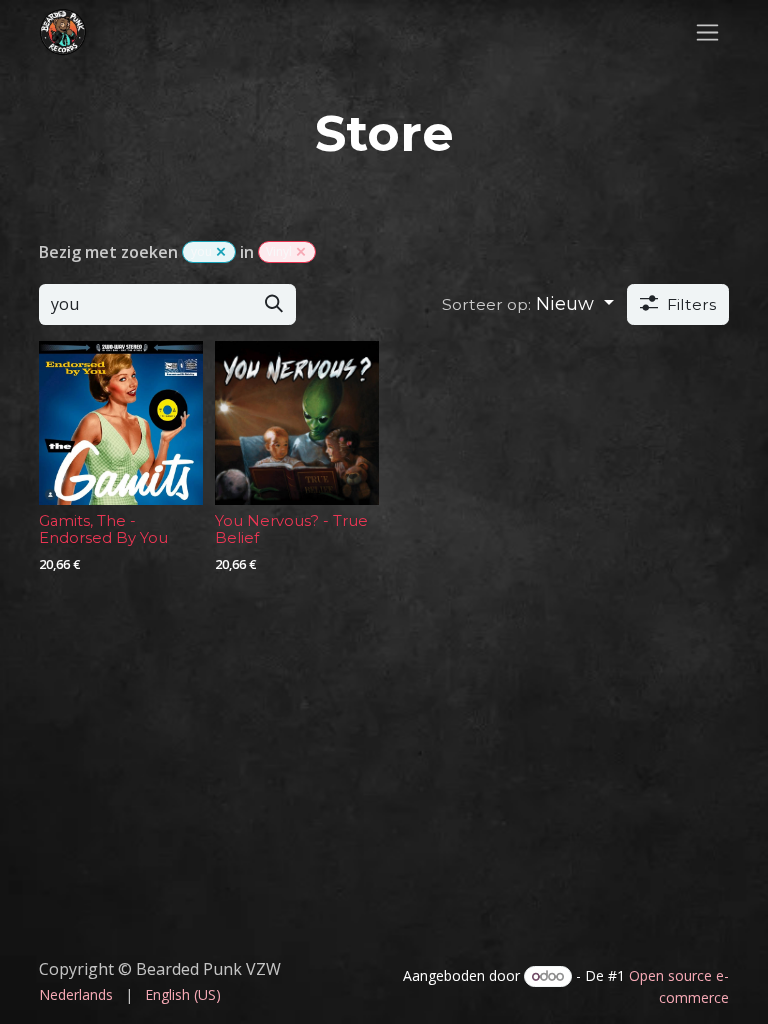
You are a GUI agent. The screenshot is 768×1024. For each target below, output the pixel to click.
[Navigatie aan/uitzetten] (707, 32)
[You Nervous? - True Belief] (297, 423)
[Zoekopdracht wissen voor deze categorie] (221, 251)
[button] (528, 304)
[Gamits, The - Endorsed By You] (121, 423)
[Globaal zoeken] (301, 251)
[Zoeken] (274, 304)
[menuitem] (76, 994)
